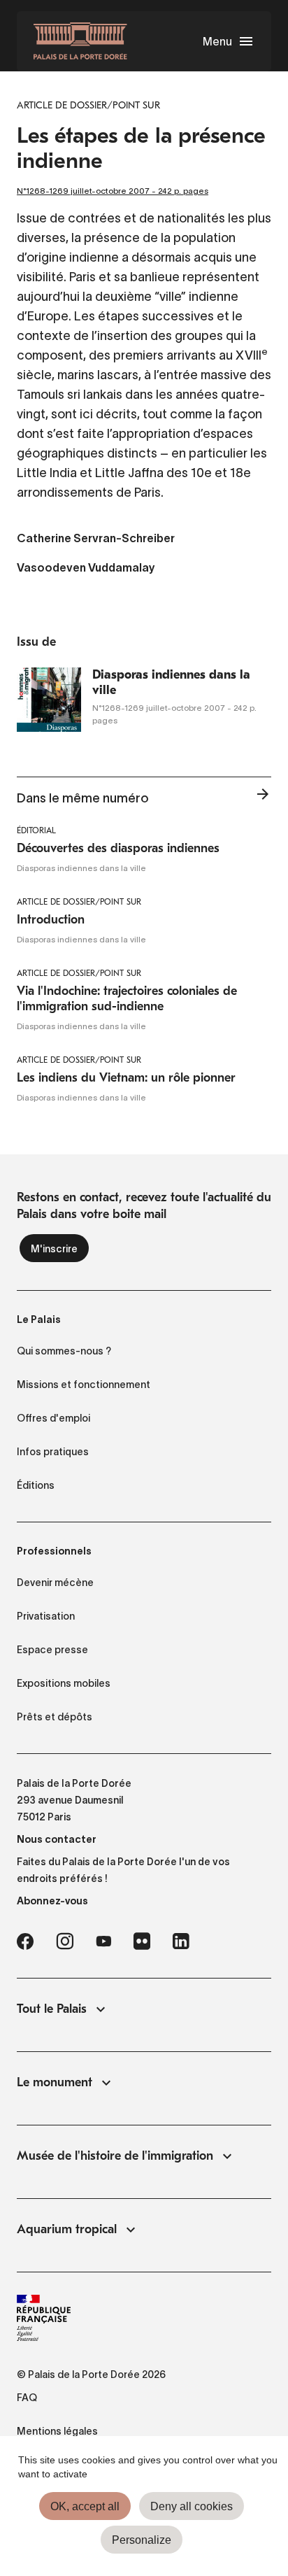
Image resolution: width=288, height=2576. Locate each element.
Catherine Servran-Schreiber (96, 539)
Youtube (103, 1941)
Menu (217, 41)
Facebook (25, 1941)
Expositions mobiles (64, 1683)
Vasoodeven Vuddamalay (86, 569)
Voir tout (263, 798)
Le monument (55, 2082)
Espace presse (52, 1650)
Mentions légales (57, 2431)
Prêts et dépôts (55, 1717)
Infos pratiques (53, 1452)
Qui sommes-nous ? (64, 1351)
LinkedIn (181, 1941)
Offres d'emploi (53, 1418)
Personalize (142, 2540)
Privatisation (46, 1616)
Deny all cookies (192, 2506)
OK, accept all (85, 2506)
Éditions (36, 1485)
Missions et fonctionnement (84, 1385)
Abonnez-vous (52, 1901)
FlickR (142, 1941)
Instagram (65, 1941)
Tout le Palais (52, 2009)
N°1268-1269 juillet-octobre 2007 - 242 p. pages (113, 191)
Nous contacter (57, 1839)
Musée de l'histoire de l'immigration (115, 2156)
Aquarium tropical (67, 2229)
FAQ (27, 2398)
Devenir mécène (55, 1583)
